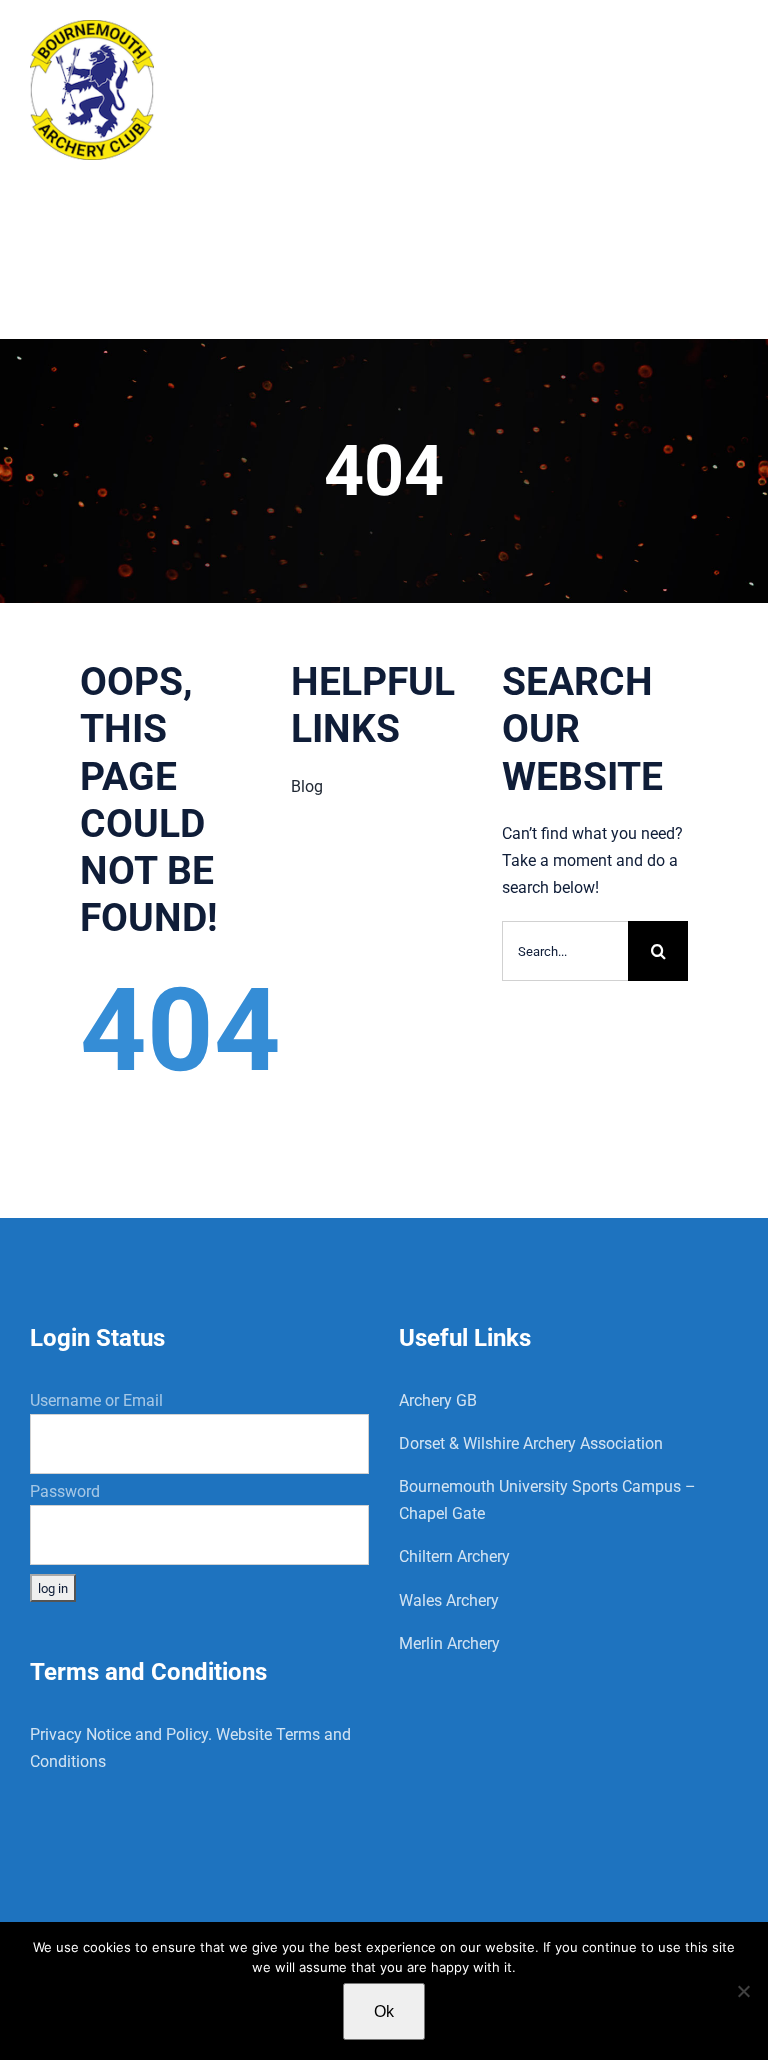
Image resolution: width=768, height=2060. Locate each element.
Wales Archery (449, 1600)
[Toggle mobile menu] (727, 42)
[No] (743, 1991)
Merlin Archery (449, 1643)
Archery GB (438, 1400)
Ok (384, 2011)
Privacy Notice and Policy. (121, 1734)
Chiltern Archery (454, 1556)
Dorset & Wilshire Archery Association (531, 1443)
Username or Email (96, 1400)
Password (65, 1491)
